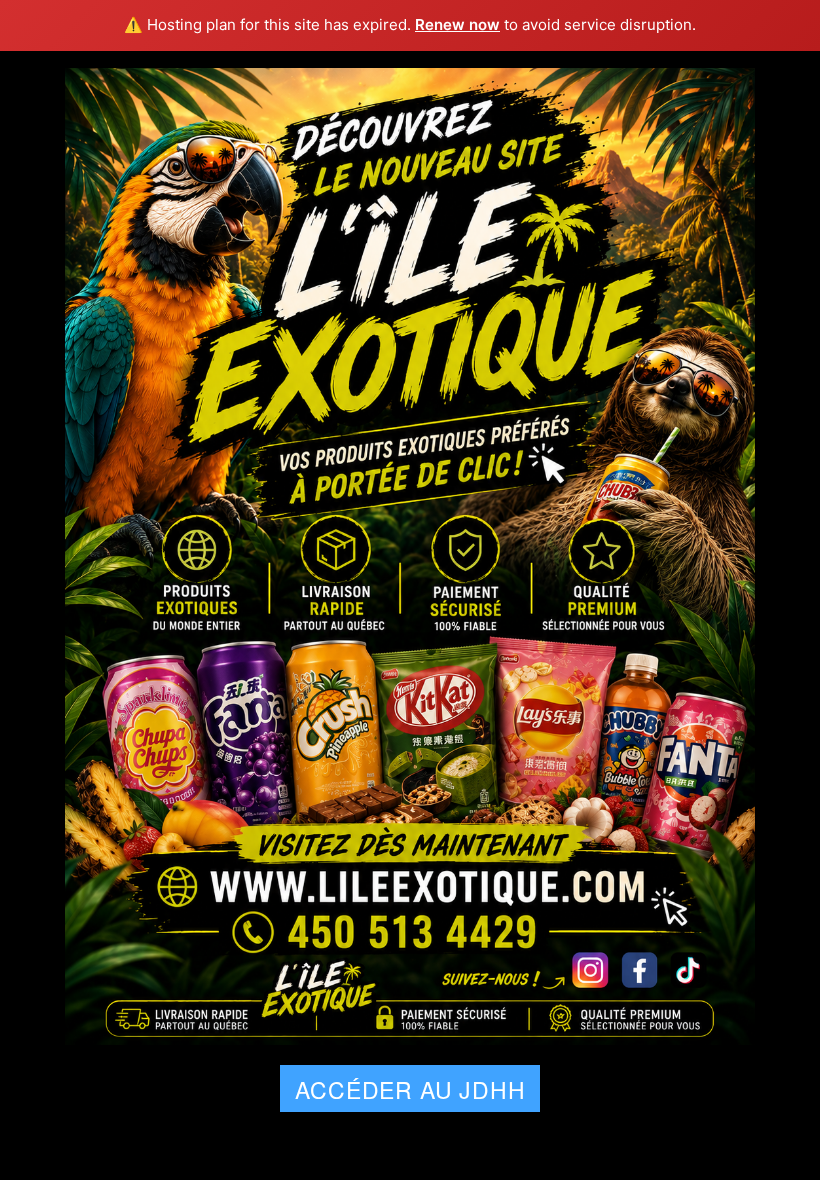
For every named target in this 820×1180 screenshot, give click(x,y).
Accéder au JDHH (410, 1089)
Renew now (457, 24)
